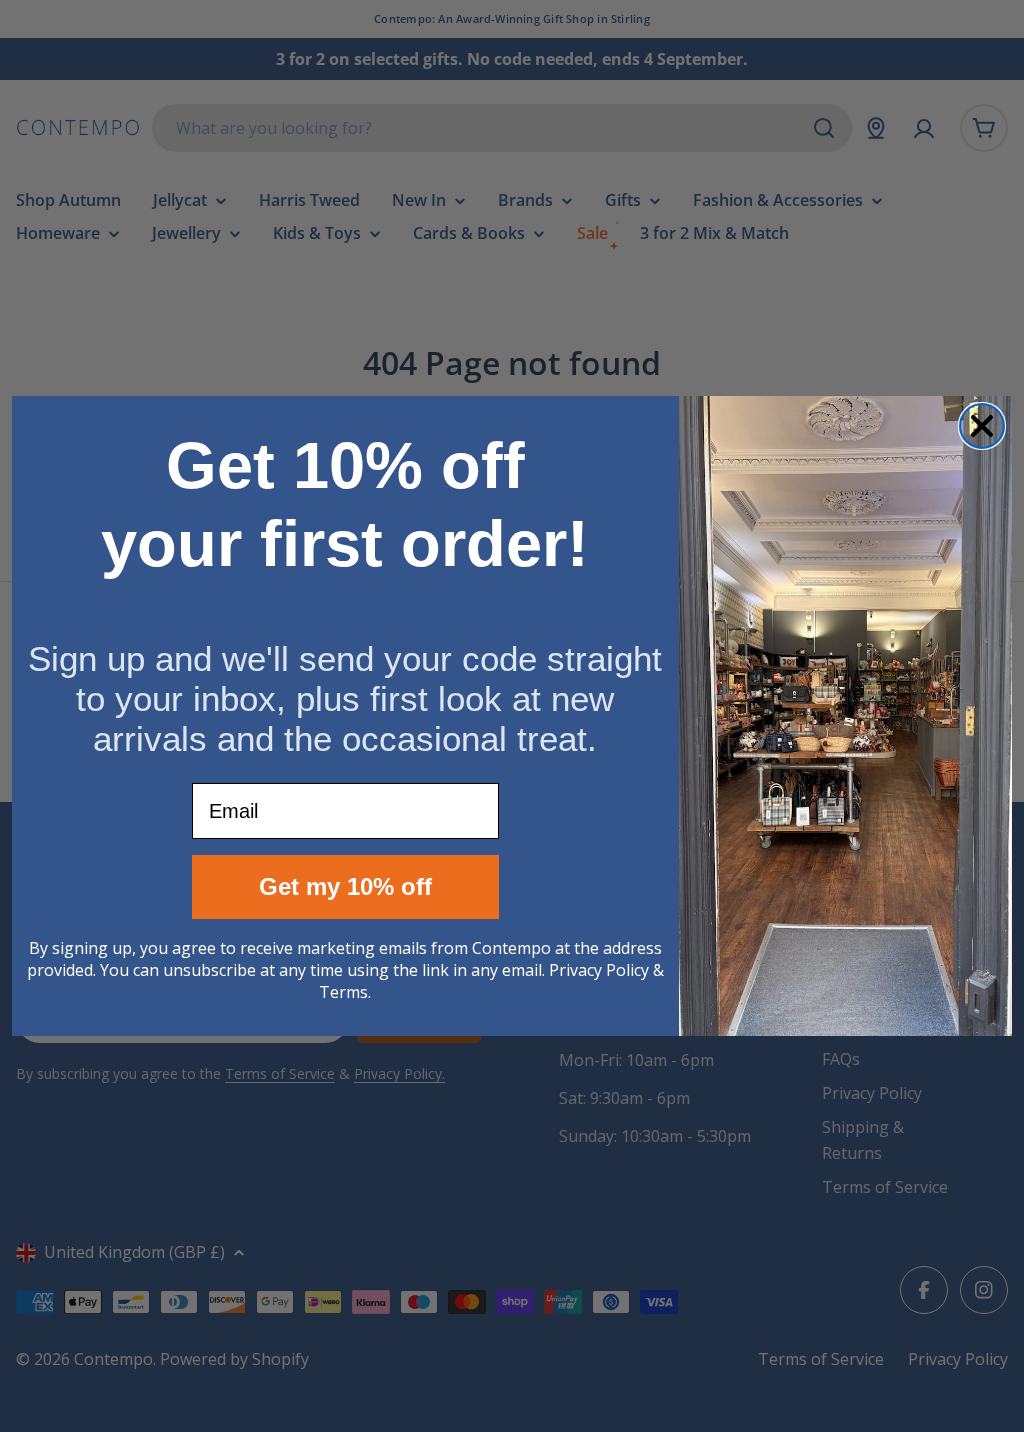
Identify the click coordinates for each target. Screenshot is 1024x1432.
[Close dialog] (982, 426)
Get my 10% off (345, 886)
